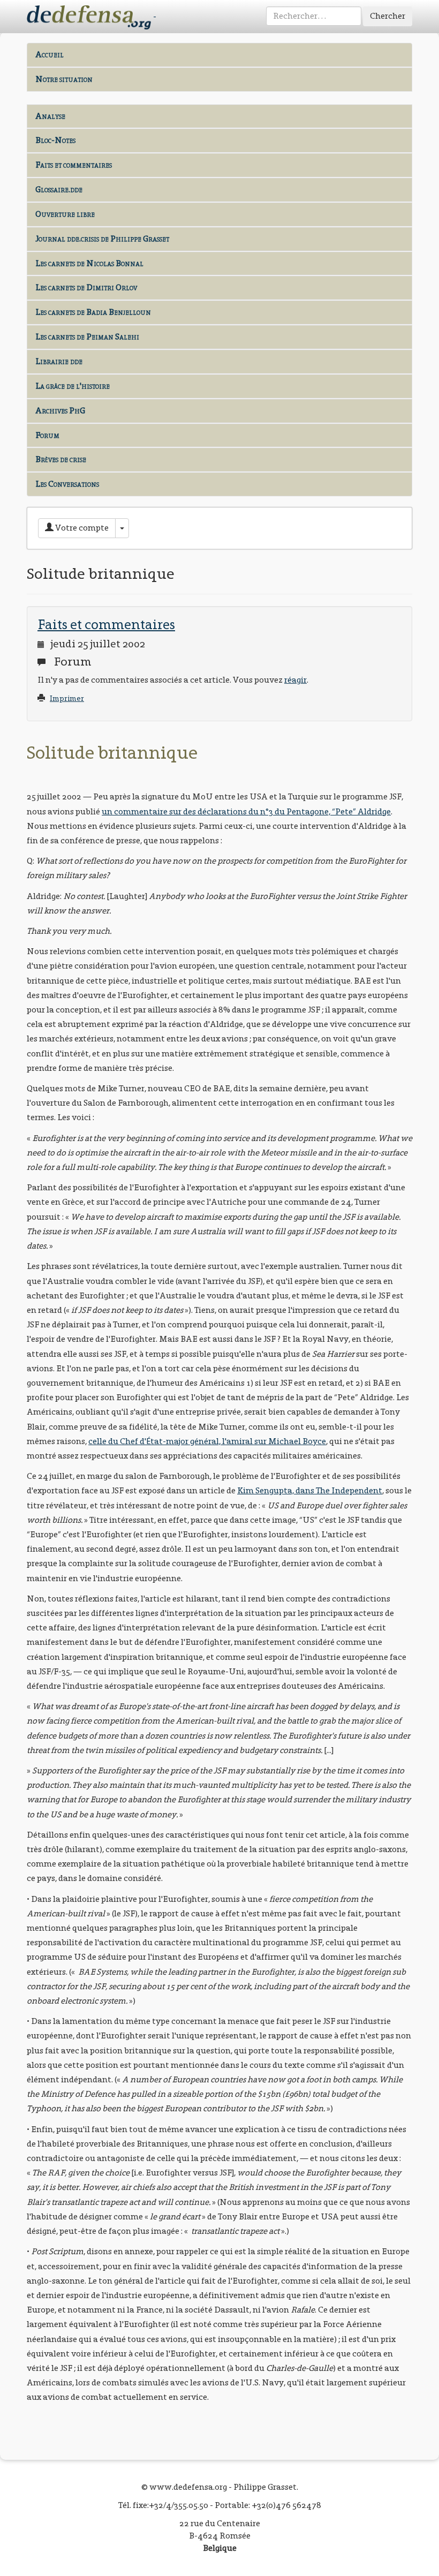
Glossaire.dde (59, 189)
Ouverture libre (65, 214)
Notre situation (64, 79)
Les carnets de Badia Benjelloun (93, 312)
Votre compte (81, 528)
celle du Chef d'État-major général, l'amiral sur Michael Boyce (207, 1441)
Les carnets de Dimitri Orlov (86, 287)
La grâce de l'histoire (73, 386)
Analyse (50, 116)
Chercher (388, 16)
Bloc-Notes (55, 140)
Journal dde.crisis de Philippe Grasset (102, 239)
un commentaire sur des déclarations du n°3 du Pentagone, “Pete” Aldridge (246, 811)
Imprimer (67, 698)
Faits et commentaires (74, 165)
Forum (47, 435)
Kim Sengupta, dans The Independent (310, 1490)
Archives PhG (60, 410)
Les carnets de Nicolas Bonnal (89, 263)
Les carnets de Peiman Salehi (87, 337)
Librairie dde (59, 361)
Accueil (50, 54)
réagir (296, 680)
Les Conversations (67, 484)
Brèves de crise (61, 459)
